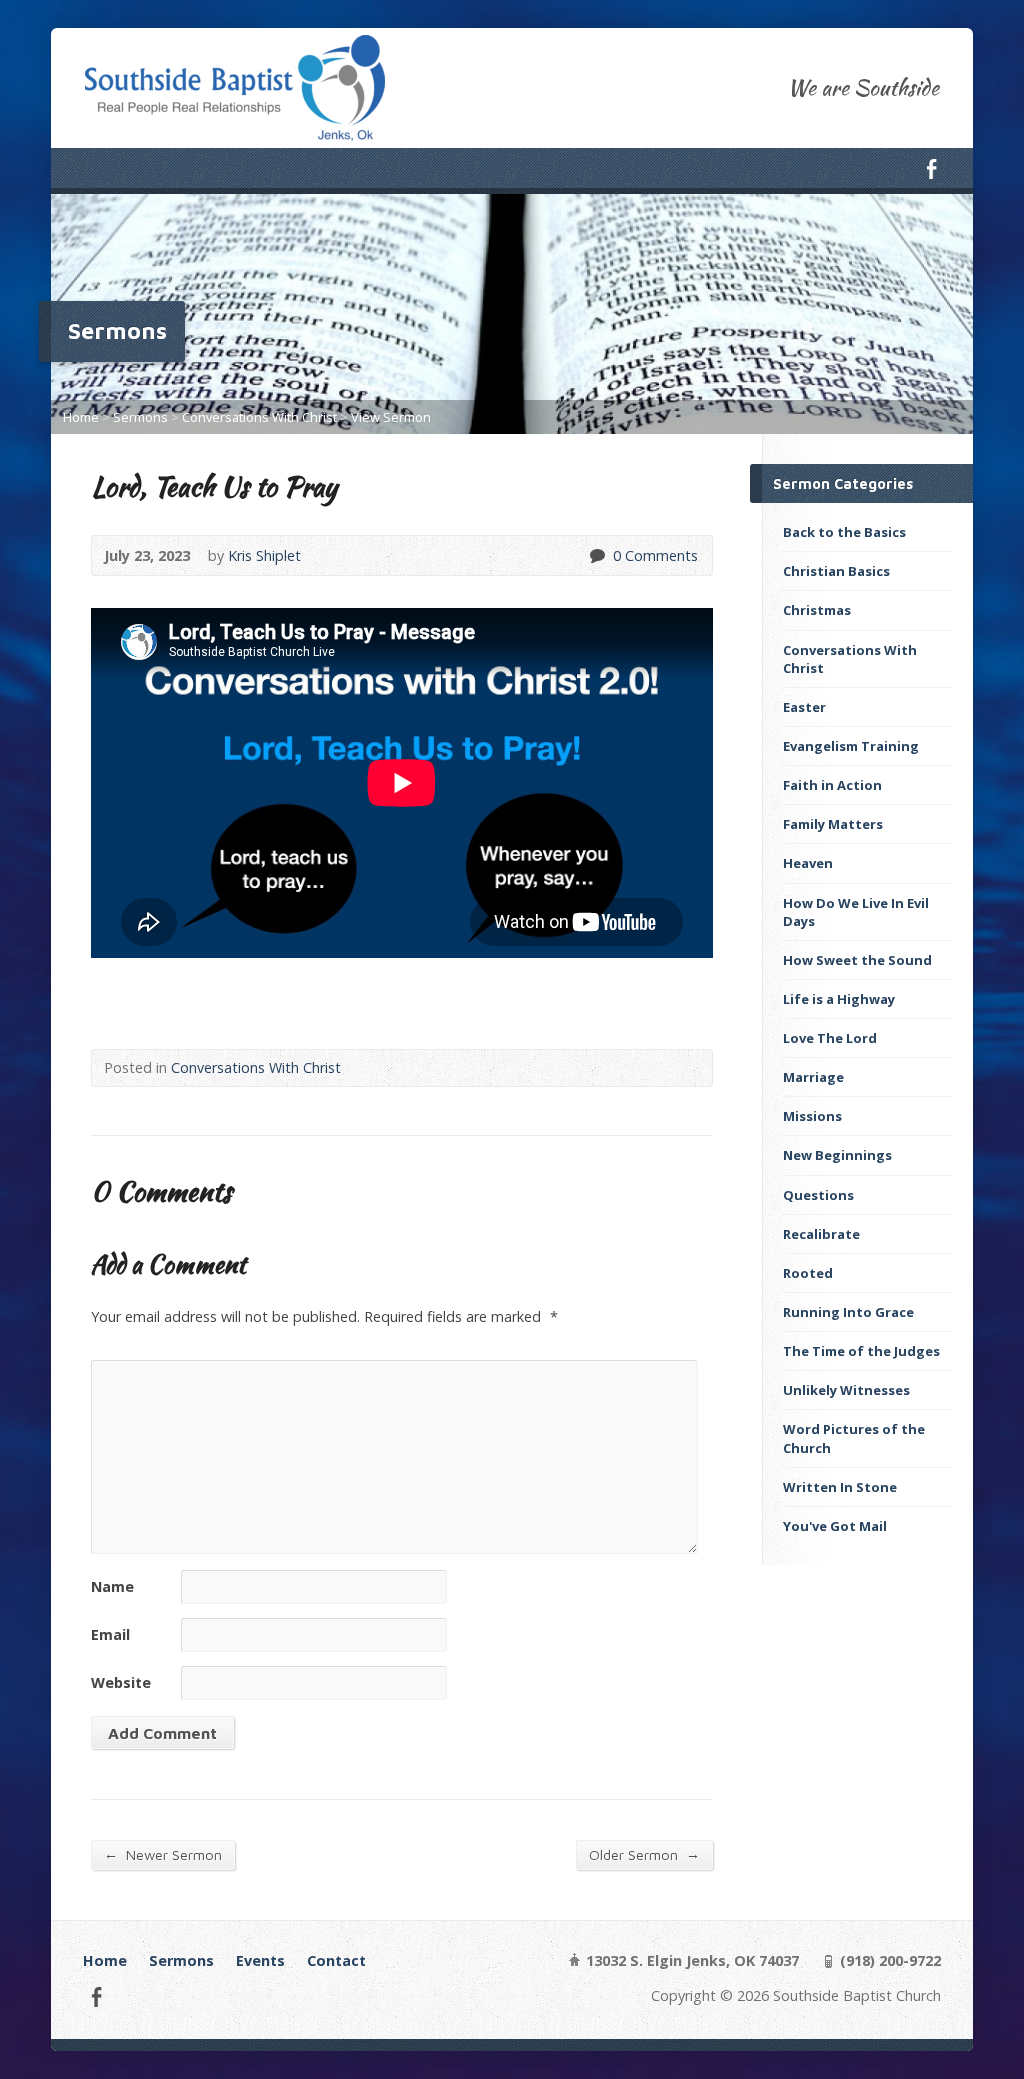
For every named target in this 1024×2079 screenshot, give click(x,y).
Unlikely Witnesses (846, 1390)
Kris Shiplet (264, 555)
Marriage (813, 1077)
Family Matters (833, 824)
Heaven (808, 863)
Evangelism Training (851, 746)
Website (121, 1682)
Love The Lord (830, 1038)
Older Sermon (644, 1854)
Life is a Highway (839, 999)
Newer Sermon (163, 1854)
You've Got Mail (835, 1526)
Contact (336, 1960)
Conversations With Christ (259, 417)
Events (260, 1960)
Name (112, 1586)
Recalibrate (821, 1234)
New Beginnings (837, 1155)
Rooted (808, 1273)
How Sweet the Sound (857, 960)
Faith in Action (832, 785)
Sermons (140, 417)
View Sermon (391, 417)
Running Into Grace (848, 1312)
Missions (812, 1116)
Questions (818, 1195)
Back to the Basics (844, 532)
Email (110, 1634)
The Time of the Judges (861, 1351)
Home (81, 417)
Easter (804, 707)
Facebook (931, 168)
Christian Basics (836, 571)
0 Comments (596, 555)
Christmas (817, 610)
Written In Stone (840, 1487)
